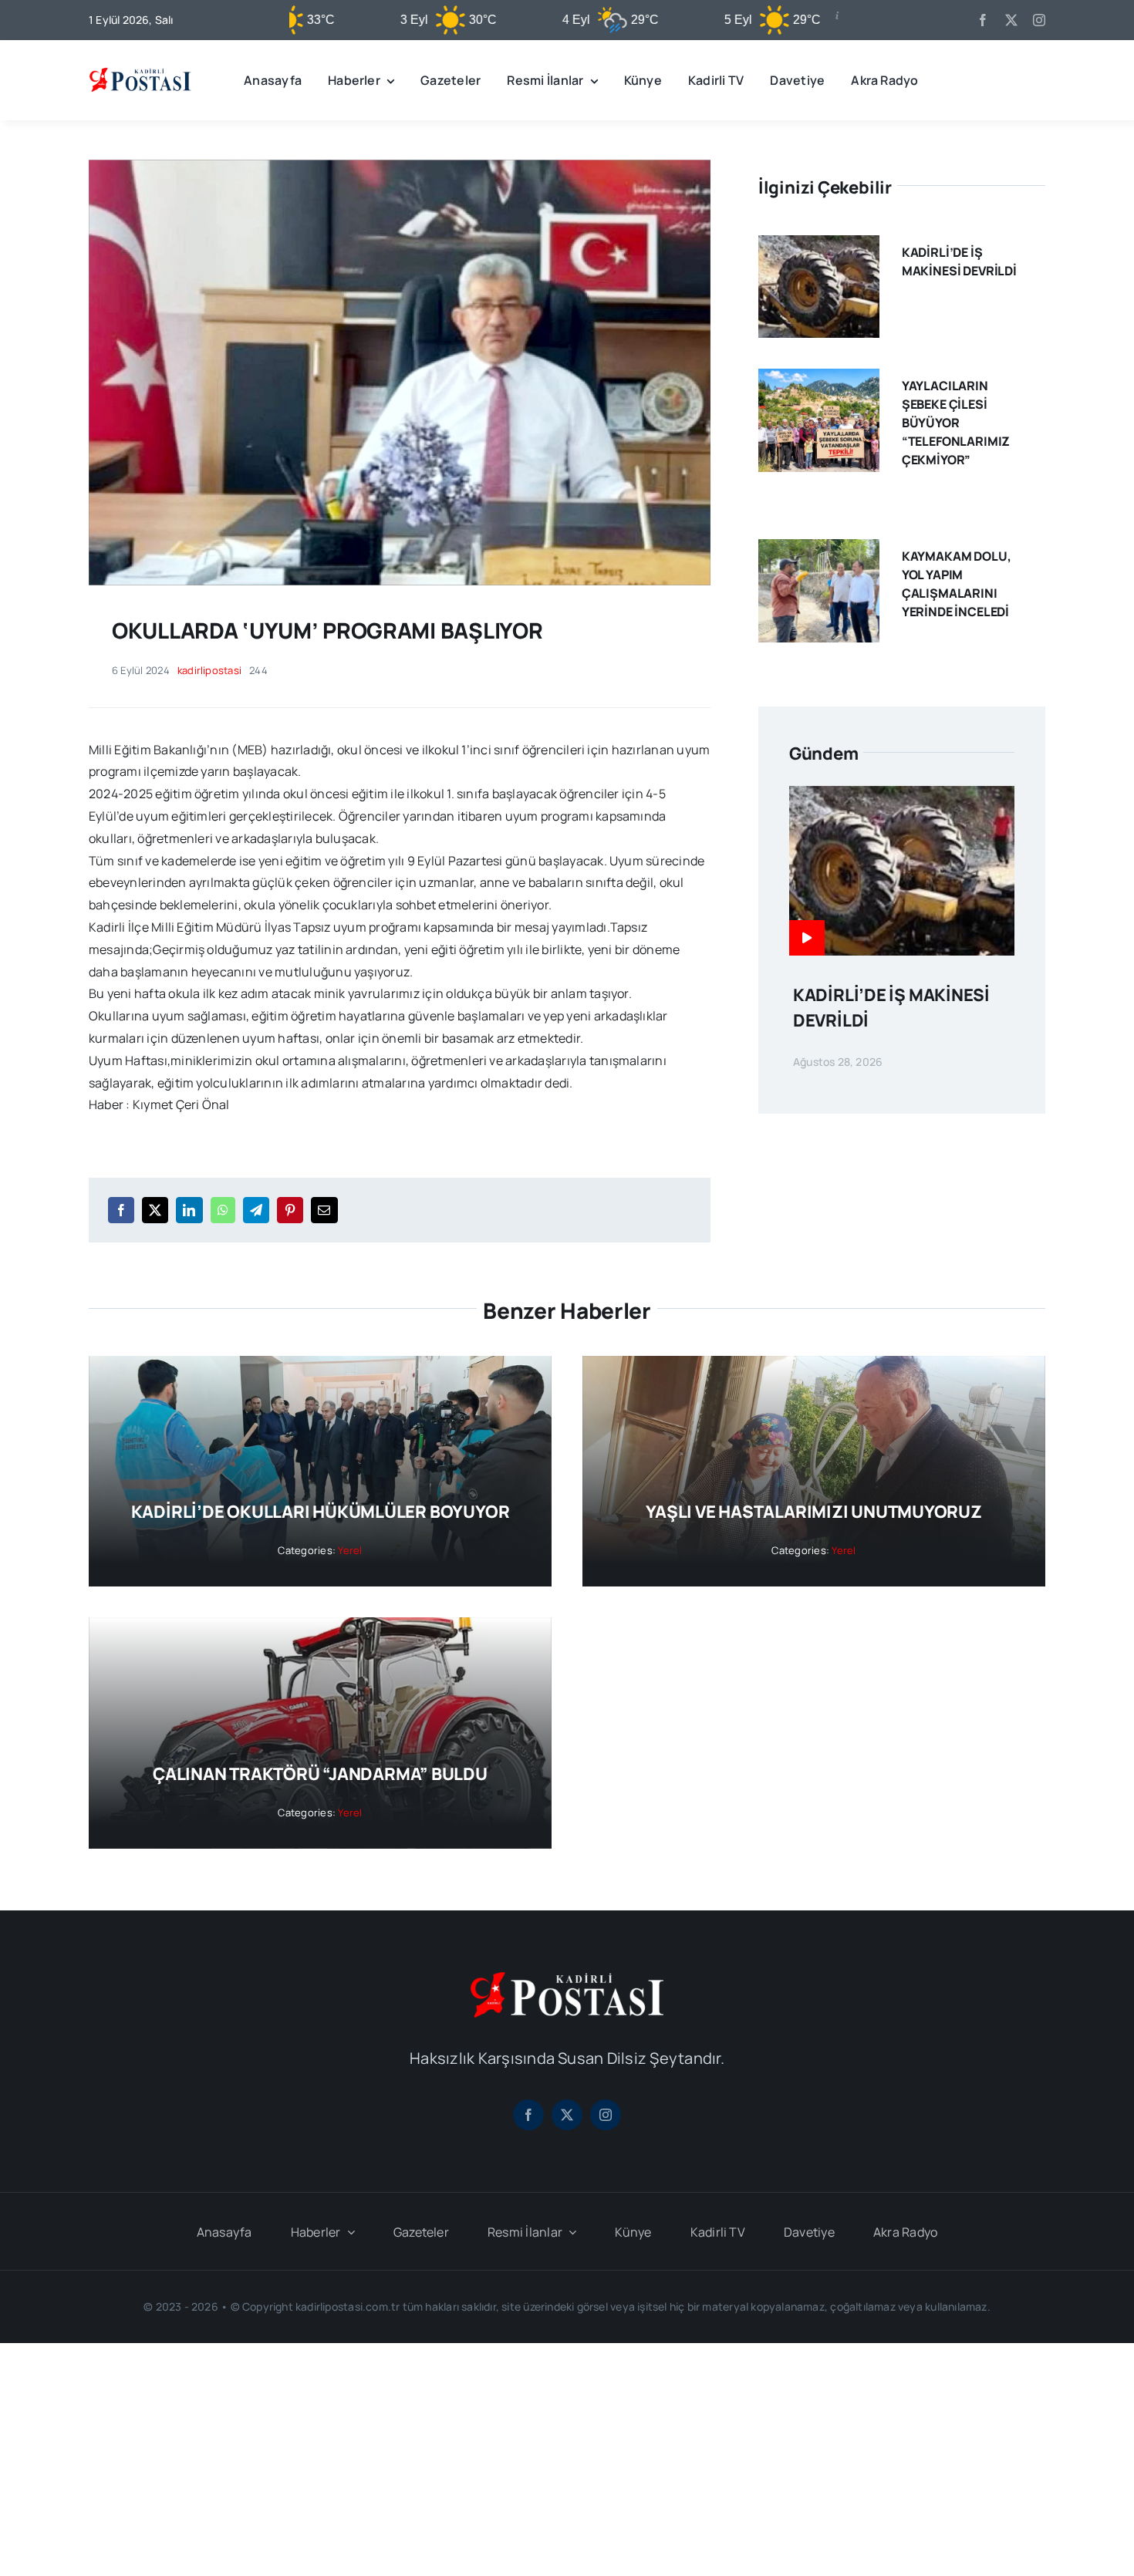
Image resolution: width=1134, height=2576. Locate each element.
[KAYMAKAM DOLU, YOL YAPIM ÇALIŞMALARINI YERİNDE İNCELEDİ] (819, 550)
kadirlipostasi (209, 670)
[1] (400, 166)
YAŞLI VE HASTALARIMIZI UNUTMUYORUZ (814, 1512)
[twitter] (1011, 20)
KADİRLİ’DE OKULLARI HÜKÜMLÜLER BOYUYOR (321, 1512)
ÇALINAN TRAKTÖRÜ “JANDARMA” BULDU (320, 1774)
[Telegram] (256, 1210)
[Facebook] (121, 1210)
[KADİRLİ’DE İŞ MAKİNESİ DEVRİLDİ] (819, 246)
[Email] (324, 1210)
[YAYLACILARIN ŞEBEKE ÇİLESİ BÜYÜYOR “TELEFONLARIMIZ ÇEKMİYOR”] (819, 379)
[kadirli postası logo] (567, 1978)
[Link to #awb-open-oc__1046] (1033, 80)
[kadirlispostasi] (140, 70)
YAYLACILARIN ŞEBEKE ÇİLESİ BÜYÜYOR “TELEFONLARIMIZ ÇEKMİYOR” (956, 423)
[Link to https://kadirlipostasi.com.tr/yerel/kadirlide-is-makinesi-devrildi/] (807, 938)
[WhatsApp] (223, 1210)
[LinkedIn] (189, 1210)
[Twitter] (155, 1210)
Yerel (350, 1550)
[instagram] (1039, 20)
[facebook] (983, 20)
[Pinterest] (290, 1210)
